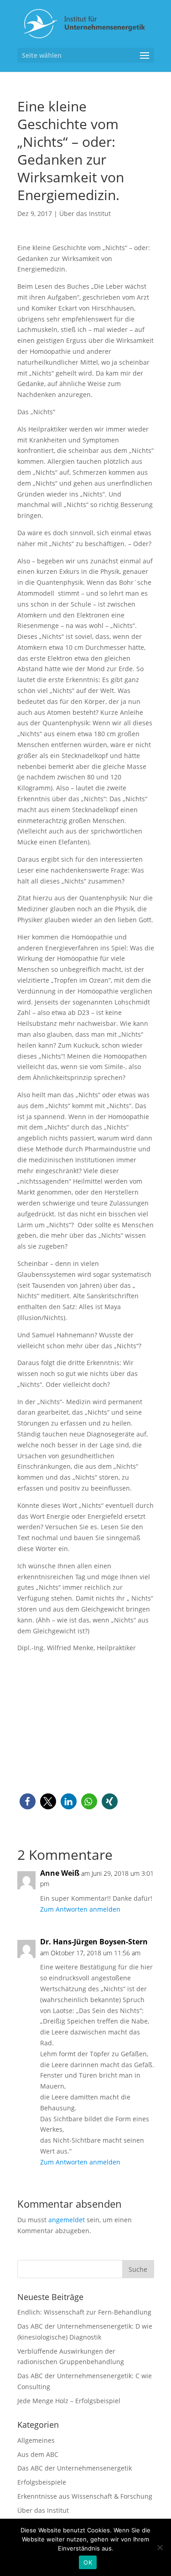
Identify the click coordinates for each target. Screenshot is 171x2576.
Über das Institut (85, 213)
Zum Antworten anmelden (80, 1909)
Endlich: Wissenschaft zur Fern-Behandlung (84, 2312)
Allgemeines (36, 2440)
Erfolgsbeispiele (42, 2482)
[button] (28, 1801)
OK (88, 2562)
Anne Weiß (60, 1873)
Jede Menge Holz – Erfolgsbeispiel (69, 2401)
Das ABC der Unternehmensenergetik (75, 2468)
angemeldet (67, 2220)
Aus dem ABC (38, 2454)
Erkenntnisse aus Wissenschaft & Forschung (85, 2496)
